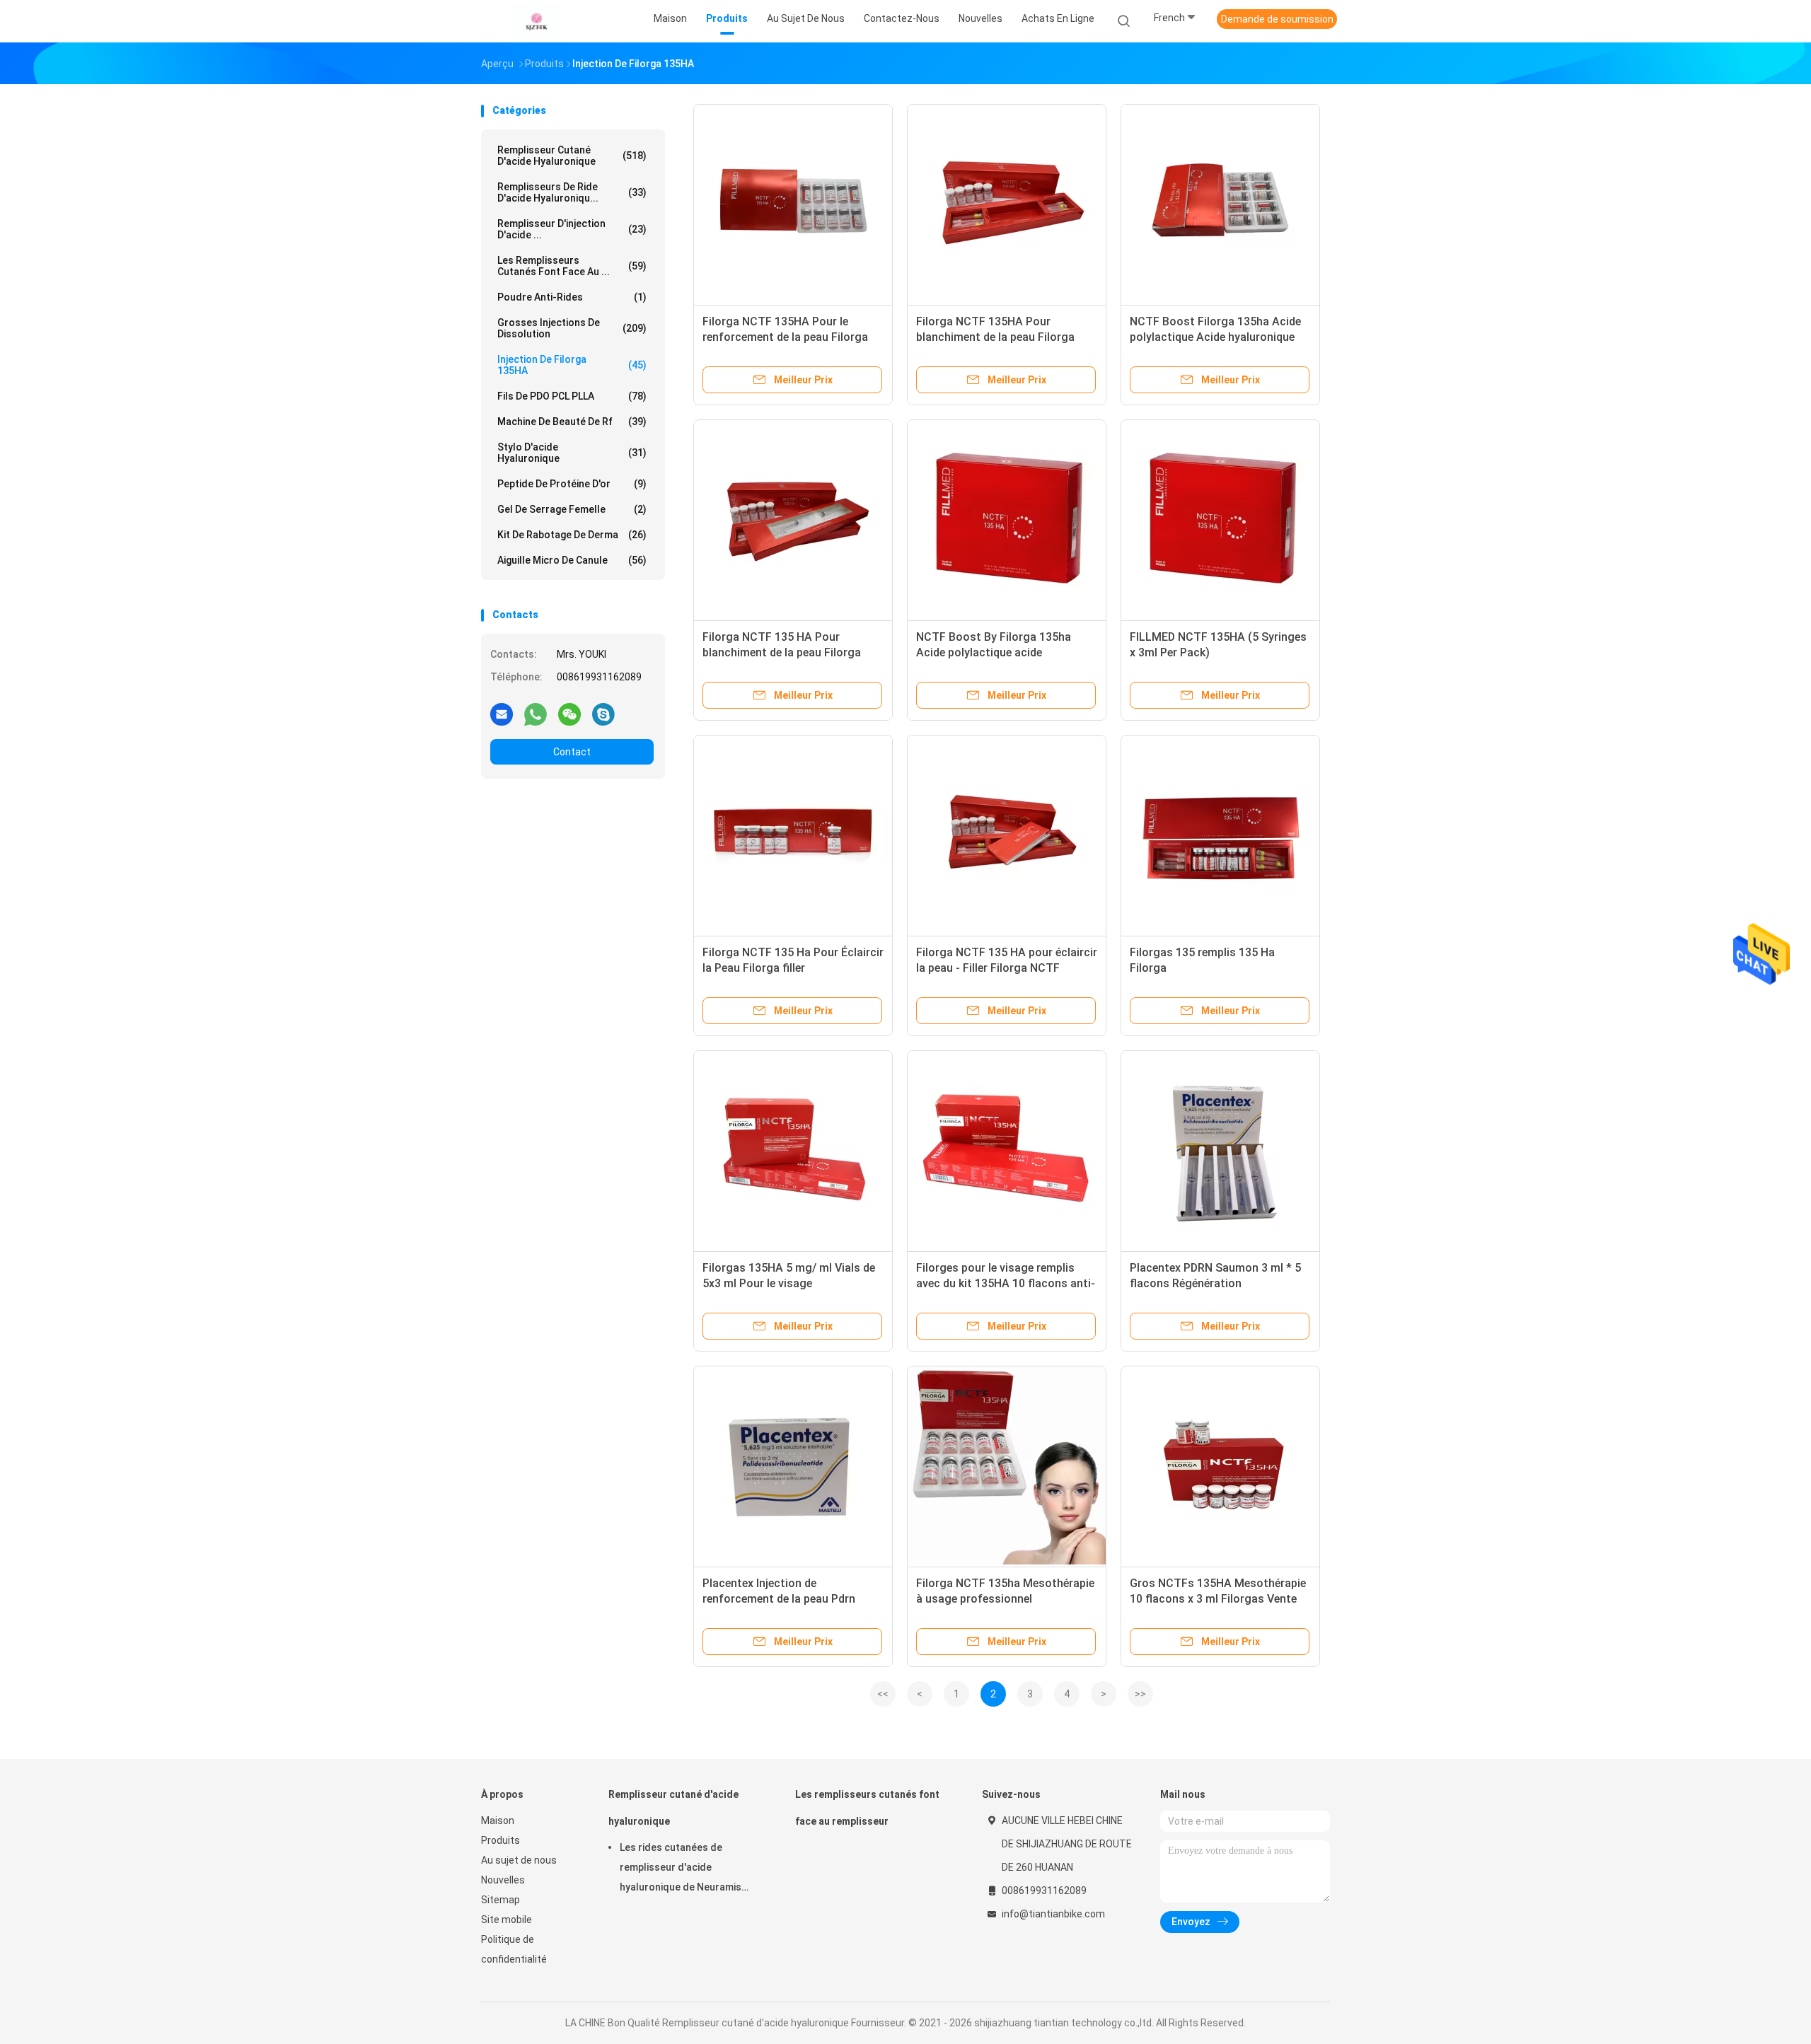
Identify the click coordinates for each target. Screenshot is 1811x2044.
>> (1140, 1694)
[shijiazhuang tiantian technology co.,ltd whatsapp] (536, 714)
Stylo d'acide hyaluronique (572, 453)
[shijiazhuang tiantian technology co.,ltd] (536, 21)
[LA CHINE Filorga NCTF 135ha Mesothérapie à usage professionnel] (1007, 1465)
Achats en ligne (1058, 18)
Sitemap (501, 1900)
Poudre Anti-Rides (572, 297)
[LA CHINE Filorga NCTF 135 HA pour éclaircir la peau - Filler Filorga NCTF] (1007, 835)
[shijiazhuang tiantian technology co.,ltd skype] (603, 714)
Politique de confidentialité (514, 1949)
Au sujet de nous (519, 1860)
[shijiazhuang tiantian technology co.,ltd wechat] (569, 714)
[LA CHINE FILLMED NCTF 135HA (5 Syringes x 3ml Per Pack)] (1220, 519)
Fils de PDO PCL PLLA (572, 396)
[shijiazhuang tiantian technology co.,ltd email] (502, 714)
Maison (498, 1821)
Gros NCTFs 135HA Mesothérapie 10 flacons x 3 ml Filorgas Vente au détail (1218, 1599)
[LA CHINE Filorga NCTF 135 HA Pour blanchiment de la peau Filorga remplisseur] (793, 519)
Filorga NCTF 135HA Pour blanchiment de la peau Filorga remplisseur (995, 337)
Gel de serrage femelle (572, 509)
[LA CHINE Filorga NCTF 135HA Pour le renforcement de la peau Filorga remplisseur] (793, 204)
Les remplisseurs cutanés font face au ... (572, 266)
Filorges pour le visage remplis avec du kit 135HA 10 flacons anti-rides (1006, 1283)
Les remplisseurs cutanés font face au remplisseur (867, 1808)
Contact (572, 752)
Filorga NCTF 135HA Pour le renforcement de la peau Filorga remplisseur (785, 337)
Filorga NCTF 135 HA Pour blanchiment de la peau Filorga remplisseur (782, 652)
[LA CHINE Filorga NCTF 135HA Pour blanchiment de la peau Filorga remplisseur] (1007, 204)
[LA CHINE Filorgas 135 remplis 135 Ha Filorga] (1220, 835)
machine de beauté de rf (572, 422)
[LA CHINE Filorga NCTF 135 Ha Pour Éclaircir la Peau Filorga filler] (793, 835)
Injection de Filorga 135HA (572, 365)
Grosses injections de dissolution (572, 328)
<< (883, 1694)
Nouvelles (503, 1880)
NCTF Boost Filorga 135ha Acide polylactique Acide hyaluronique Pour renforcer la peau (1215, 337)
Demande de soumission (1277, 19)
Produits (501, 1840)
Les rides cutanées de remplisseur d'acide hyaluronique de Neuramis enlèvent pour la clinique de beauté (683, 1869)
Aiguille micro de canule (572, 560)
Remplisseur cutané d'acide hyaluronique (572, 156)
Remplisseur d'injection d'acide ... (572, 229)
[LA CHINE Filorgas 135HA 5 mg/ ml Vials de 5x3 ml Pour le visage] (793, 1150)
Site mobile (507, 1920)
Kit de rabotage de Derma (572, 535)
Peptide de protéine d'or (572, 484)
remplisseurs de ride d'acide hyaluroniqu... (572, 192)
